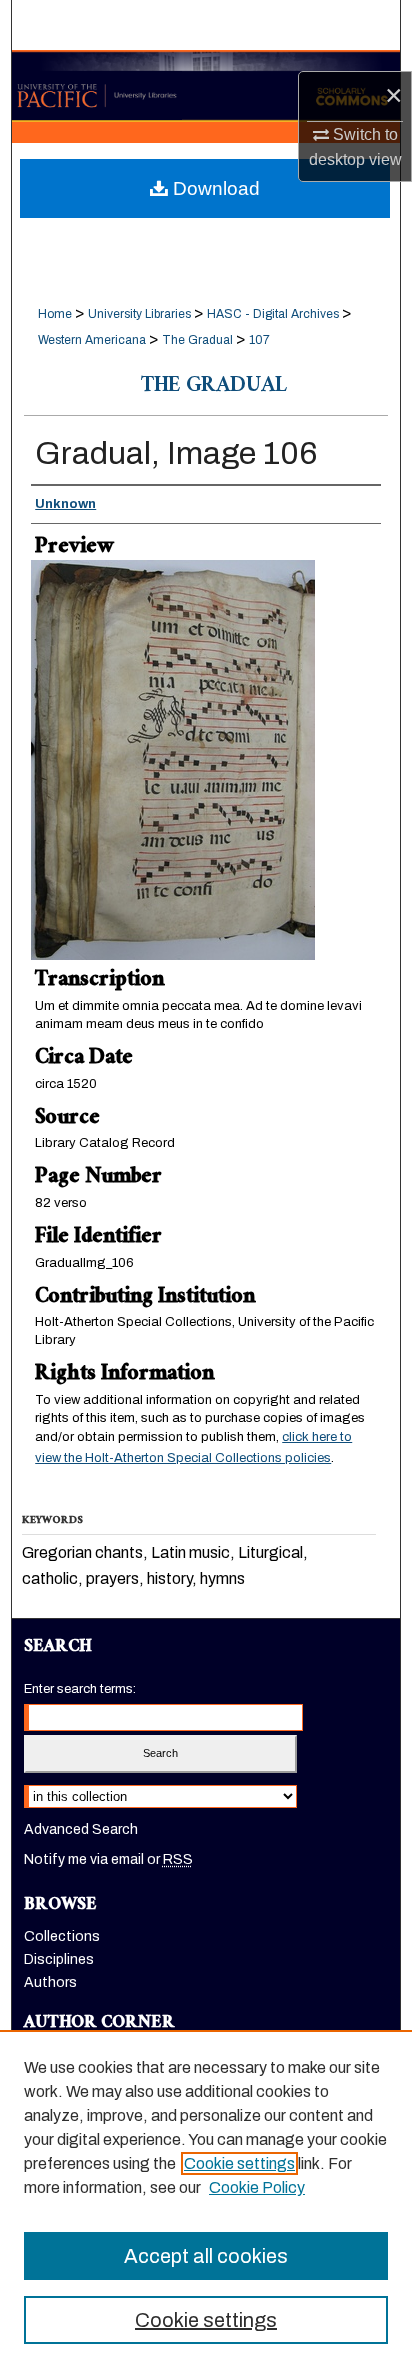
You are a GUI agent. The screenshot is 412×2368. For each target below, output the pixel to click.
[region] (206, 2199)
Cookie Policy (257, 2187)
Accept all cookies (206, 2256)
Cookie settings (239, 2163)
